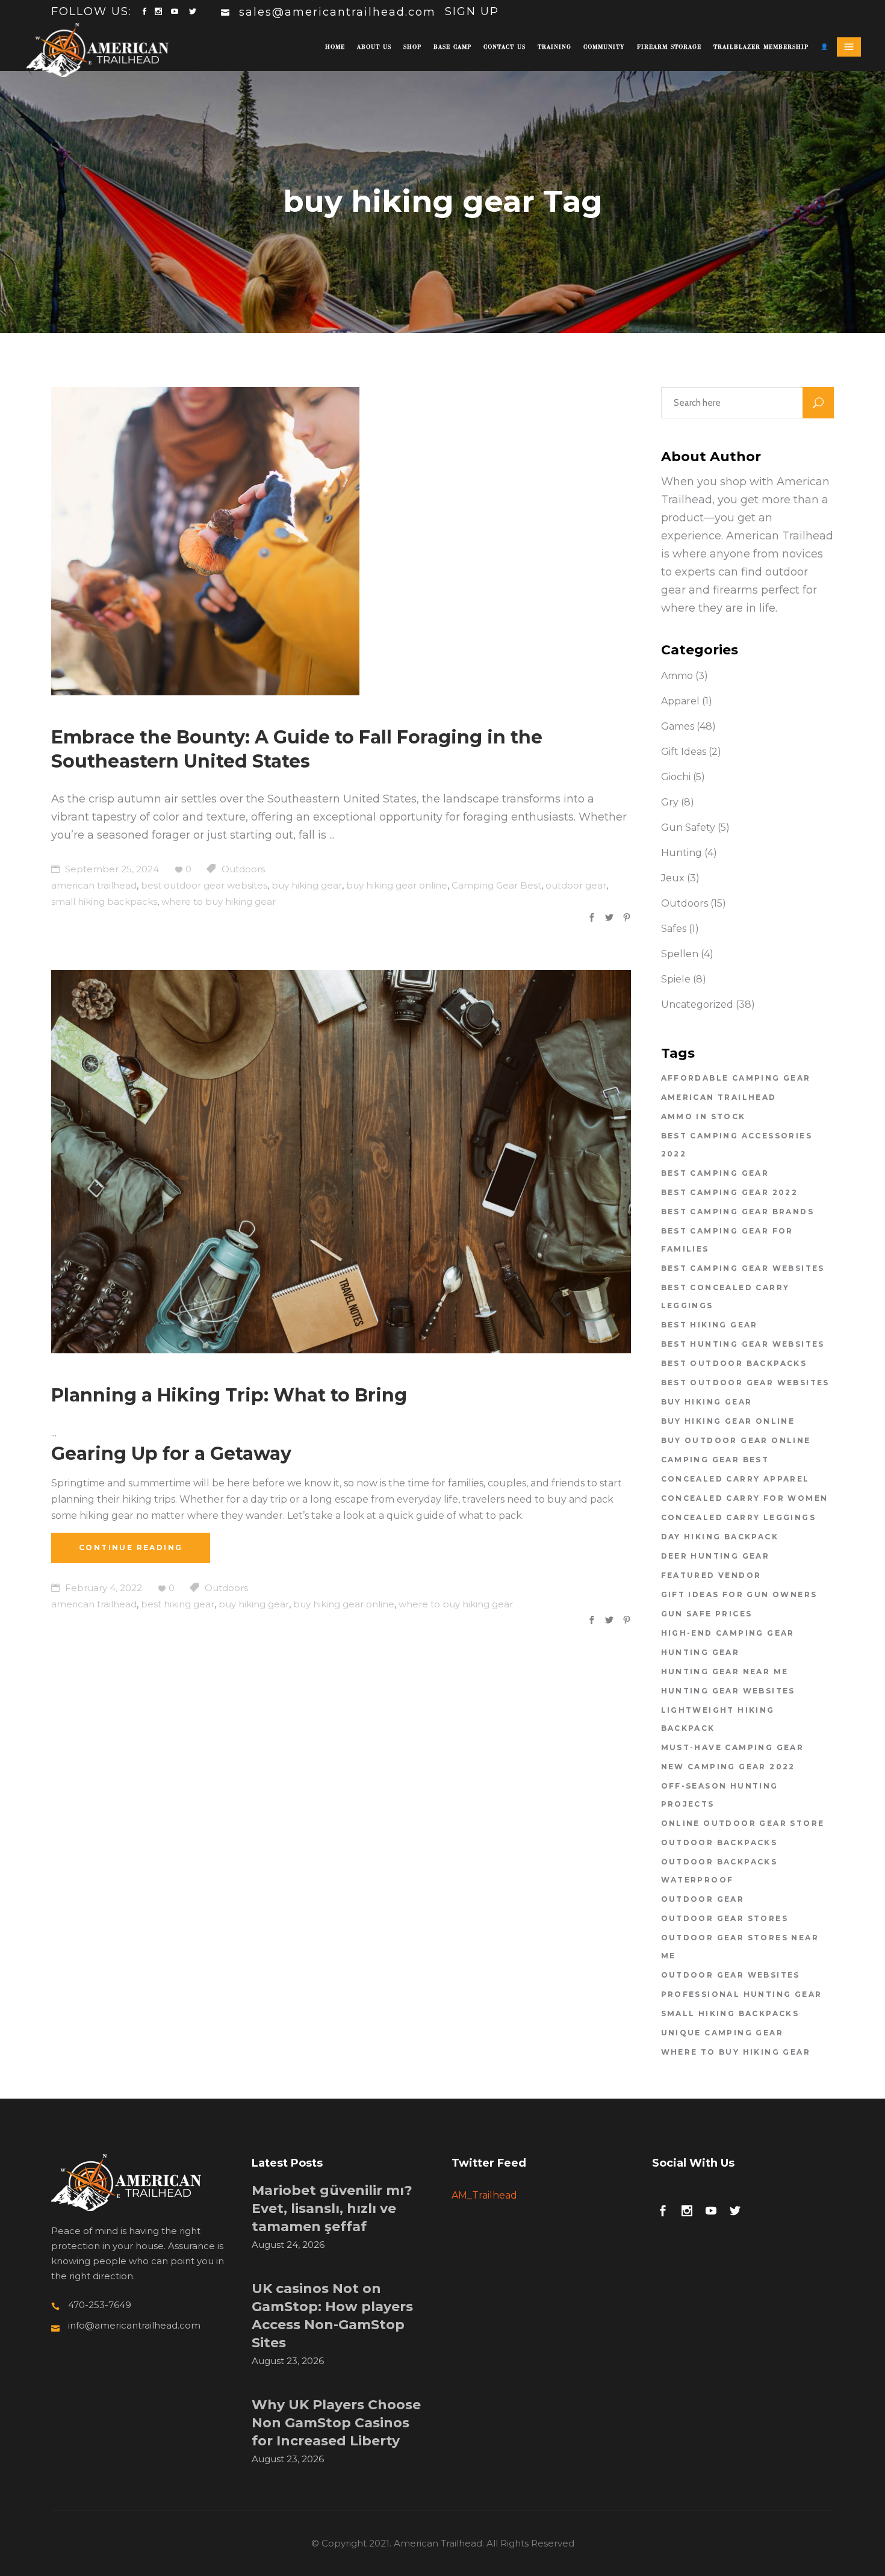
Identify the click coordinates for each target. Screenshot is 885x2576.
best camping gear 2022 (730, 1192)
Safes (674, 929)
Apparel (680, 701)
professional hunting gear (742, 1994)
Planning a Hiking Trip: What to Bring (229, 1395)
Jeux (673, 878)
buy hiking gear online (397, 885)
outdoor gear (576, 885)
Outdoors (243, 869)
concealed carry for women (745, 1498)
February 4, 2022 (102, 1588)
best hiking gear (178, 1604)
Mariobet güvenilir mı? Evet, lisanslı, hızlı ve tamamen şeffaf (332, 2208)
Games (678, 726)
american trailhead (94, 885)
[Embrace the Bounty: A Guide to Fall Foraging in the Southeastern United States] (205, 541)
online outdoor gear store (743, 1823)
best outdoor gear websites (204, 885)
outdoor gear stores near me (740, 1947)
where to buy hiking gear (219, 902)
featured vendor (711, 1575)
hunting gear (700, 1652)
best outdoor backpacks (734, 1363)
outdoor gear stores (725, 1918)
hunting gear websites (728, 1691)
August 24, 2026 (288, 2245)
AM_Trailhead (484, 2195)
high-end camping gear (728, 1633)
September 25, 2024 (111, 869)
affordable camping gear (736, 1078)
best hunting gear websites (743, 1344)
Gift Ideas (684, 752)
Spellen (680, 954)
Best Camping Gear (715, 1173)
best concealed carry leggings (725, 1296)
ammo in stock (703, 1116)
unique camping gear (722, 2033)
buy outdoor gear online (736, 1440)
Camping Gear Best (496, 885)
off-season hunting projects (720, 1795)
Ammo (677, 676)
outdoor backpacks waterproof (719, 1871)
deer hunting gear (716, 1556)
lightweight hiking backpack (718, 1719)
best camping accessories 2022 (737, 1145)
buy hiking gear (307, 885)
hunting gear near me (725, 1671)
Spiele (676, 979)
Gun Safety (688, 827)
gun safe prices (707, 1614)
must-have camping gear (733, 1747)
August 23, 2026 (288, 2361)
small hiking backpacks (104, 902)
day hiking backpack (720, 1537)
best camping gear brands (738, 1212)
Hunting (682, 853)
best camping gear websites (743, 1268)
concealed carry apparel (735, 1479)
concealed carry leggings (739, 1517)
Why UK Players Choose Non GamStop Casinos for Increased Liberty (336, 2423)
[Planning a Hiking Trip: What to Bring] (341, 1162)
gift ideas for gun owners (739, 1594)
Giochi (676, 777)
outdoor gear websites (731, 1975)
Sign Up (472, 11)
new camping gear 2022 (728, 1767)
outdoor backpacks (719, 1842)
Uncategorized (697, 1004)
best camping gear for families (727, 1240)
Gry (670, 802)
